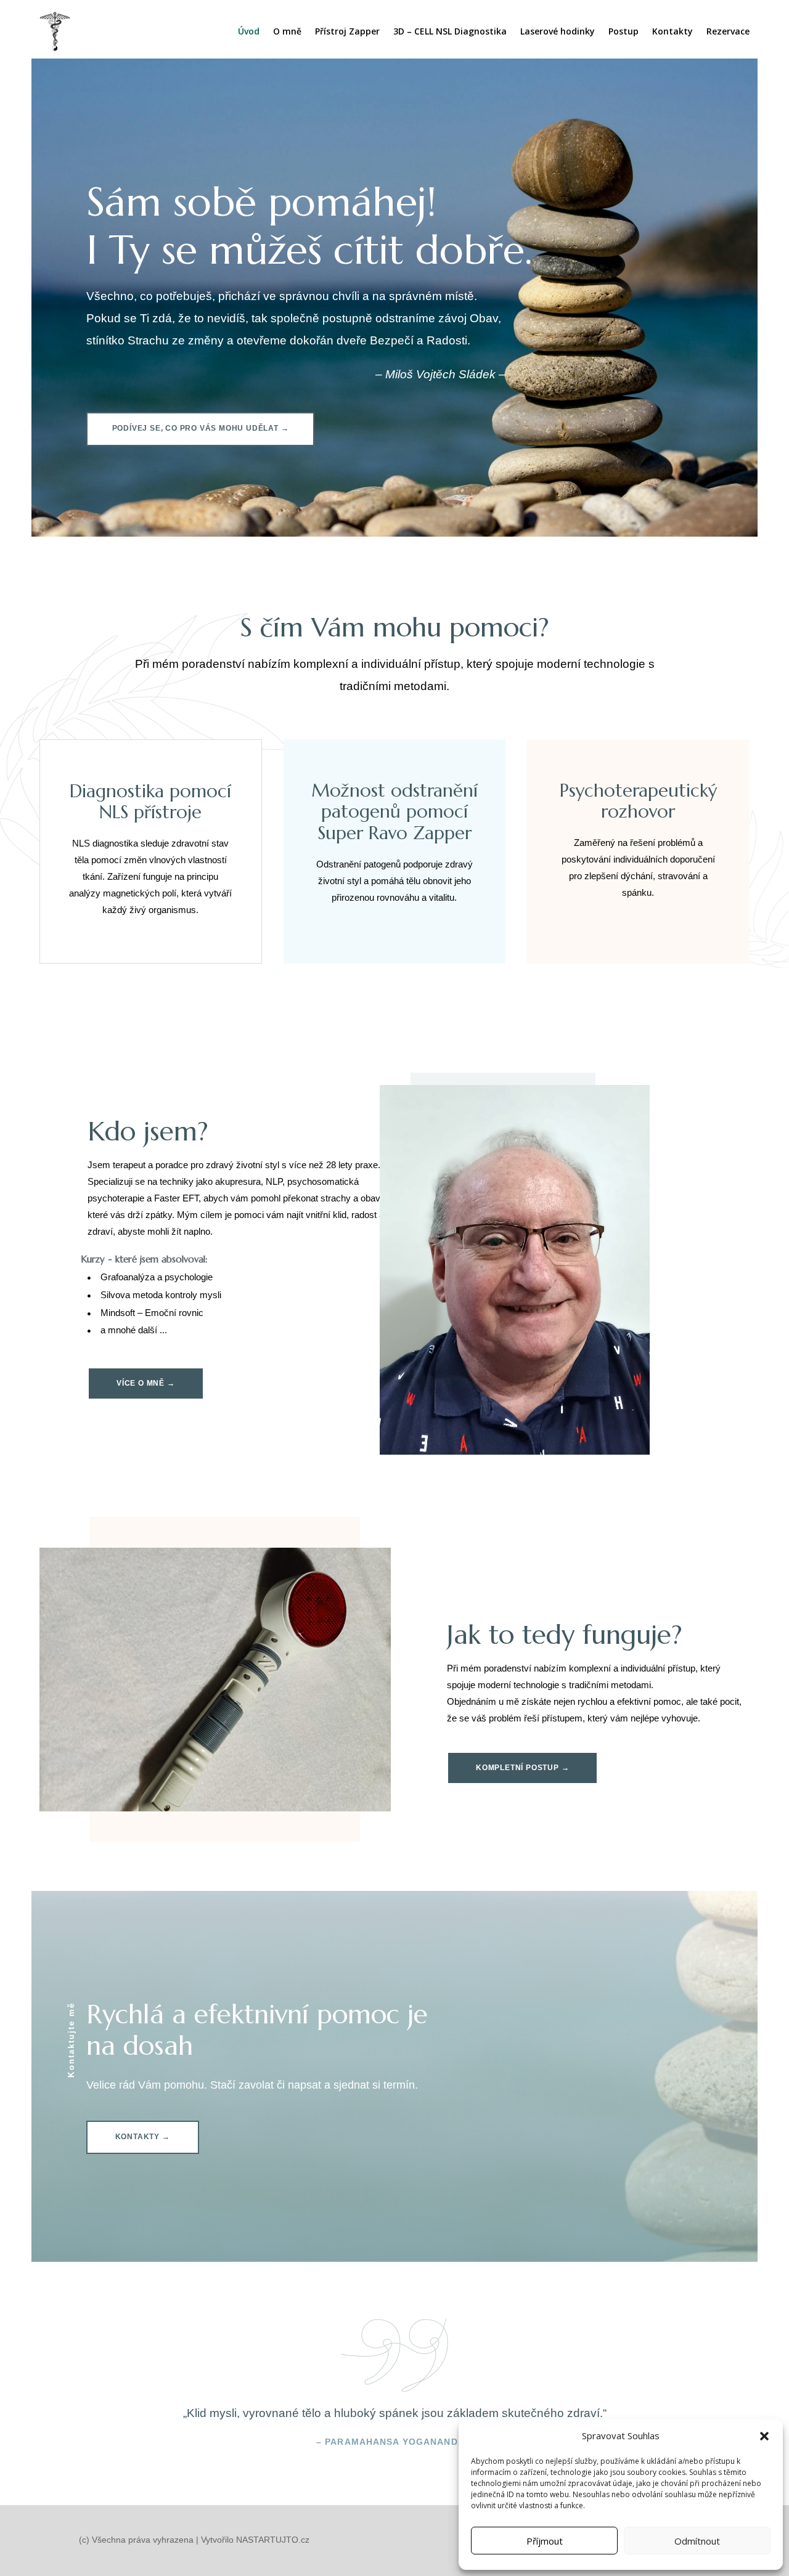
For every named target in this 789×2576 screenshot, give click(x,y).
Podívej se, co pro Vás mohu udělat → (201, 428)
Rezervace (728, 31)
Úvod (249, 31)
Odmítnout (697, 2541)
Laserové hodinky (558, 31)
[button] (764, 2436)
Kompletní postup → (522, 1768)
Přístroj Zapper (347, 31)
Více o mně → (146, 1383)
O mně (287, 31)
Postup (623, 31)
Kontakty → (143, 2137)
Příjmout (545, 2541)
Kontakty (672, 31)
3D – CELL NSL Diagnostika (450, 31)
